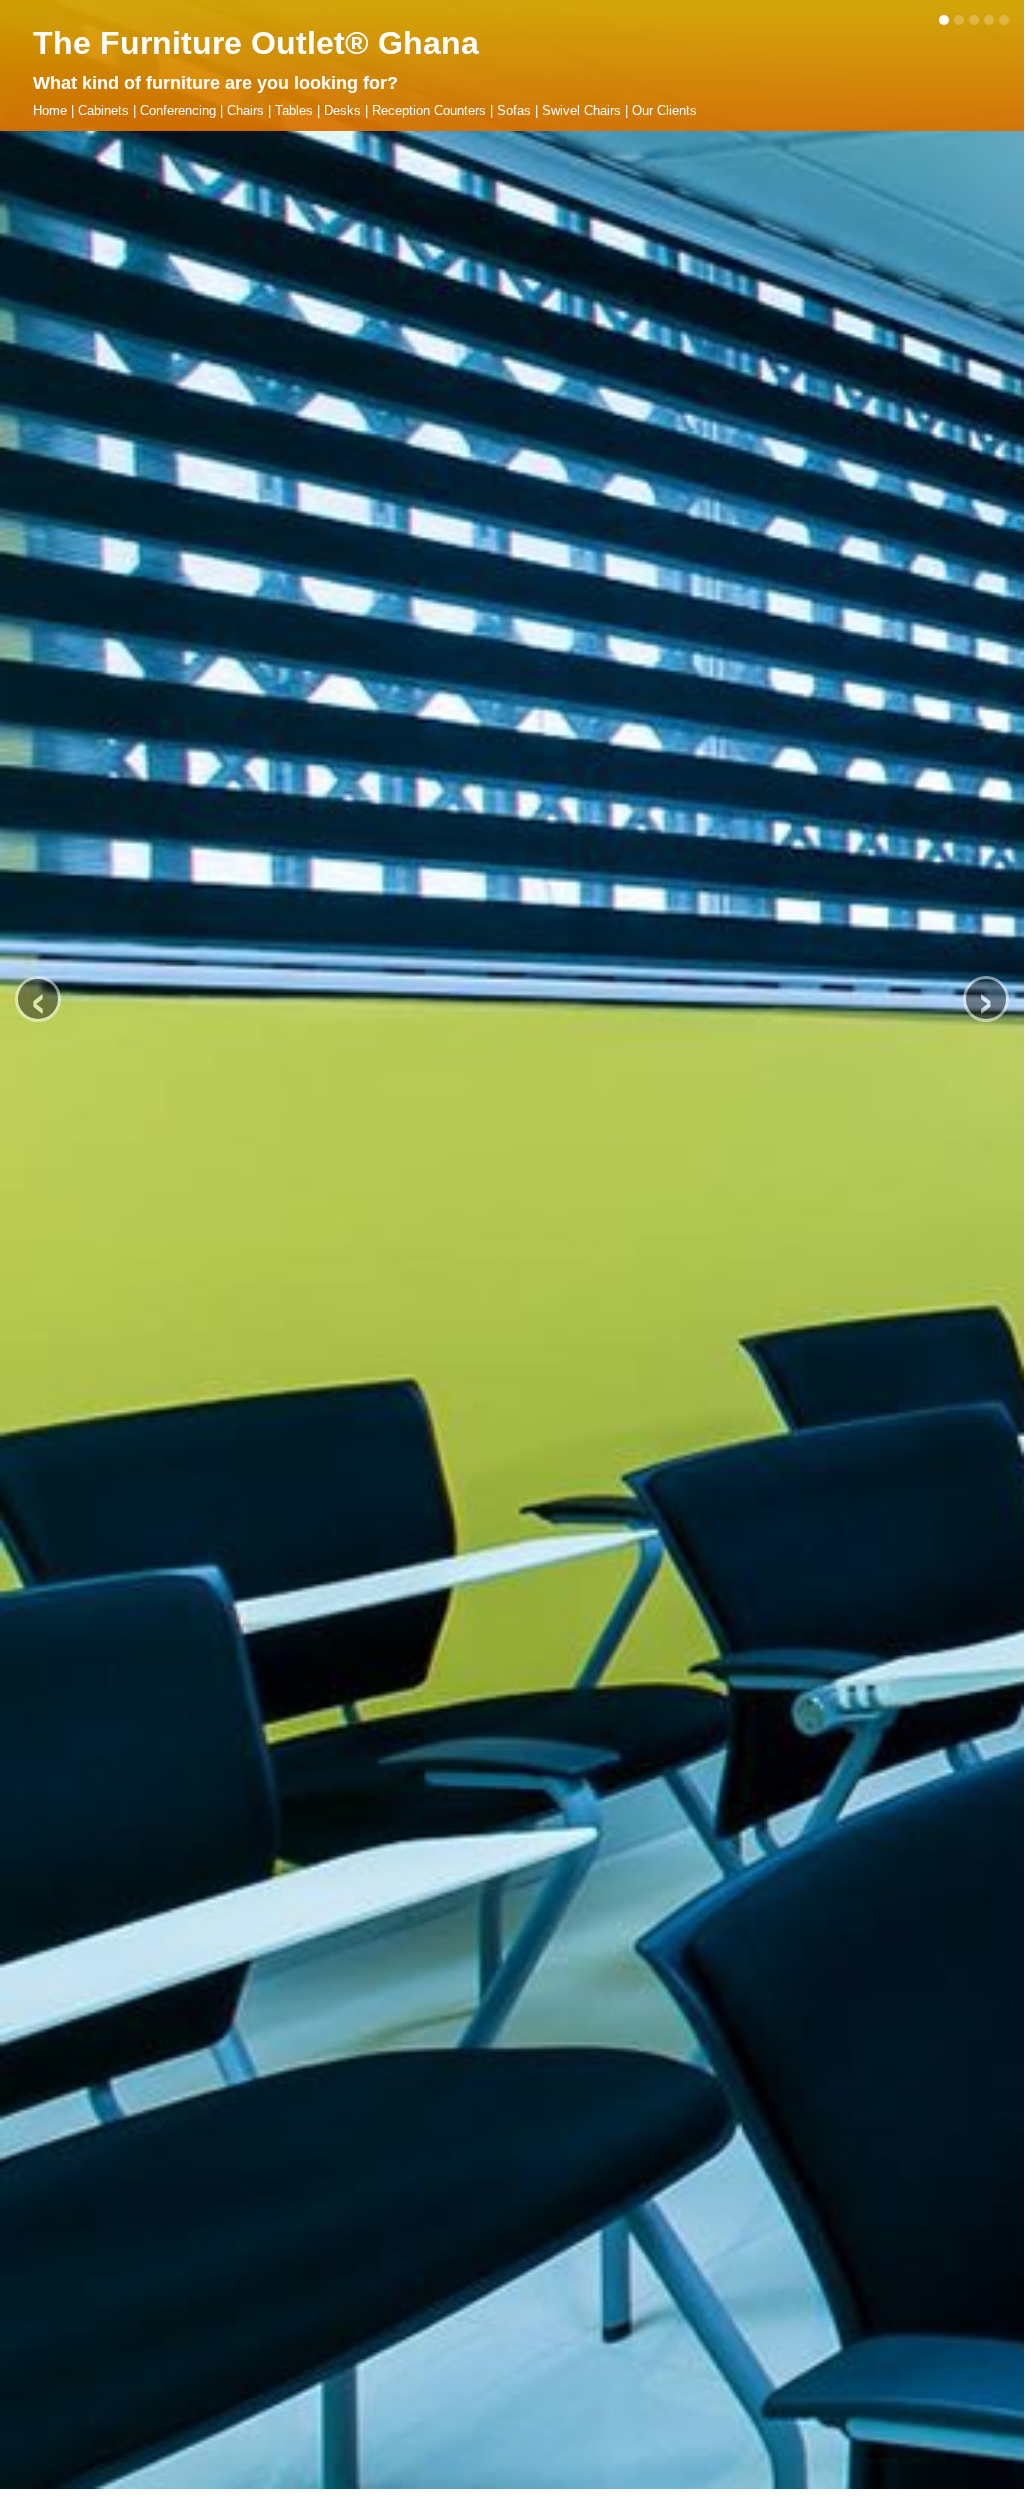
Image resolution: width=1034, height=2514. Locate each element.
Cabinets (103, 110)
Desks (342, 110)
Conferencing (178, 110)
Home (50, 110)
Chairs (245, 110)
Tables (294, 110)
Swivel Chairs (581, 110)
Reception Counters (429, 110)
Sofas (514, 110)
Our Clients (664, 110)
